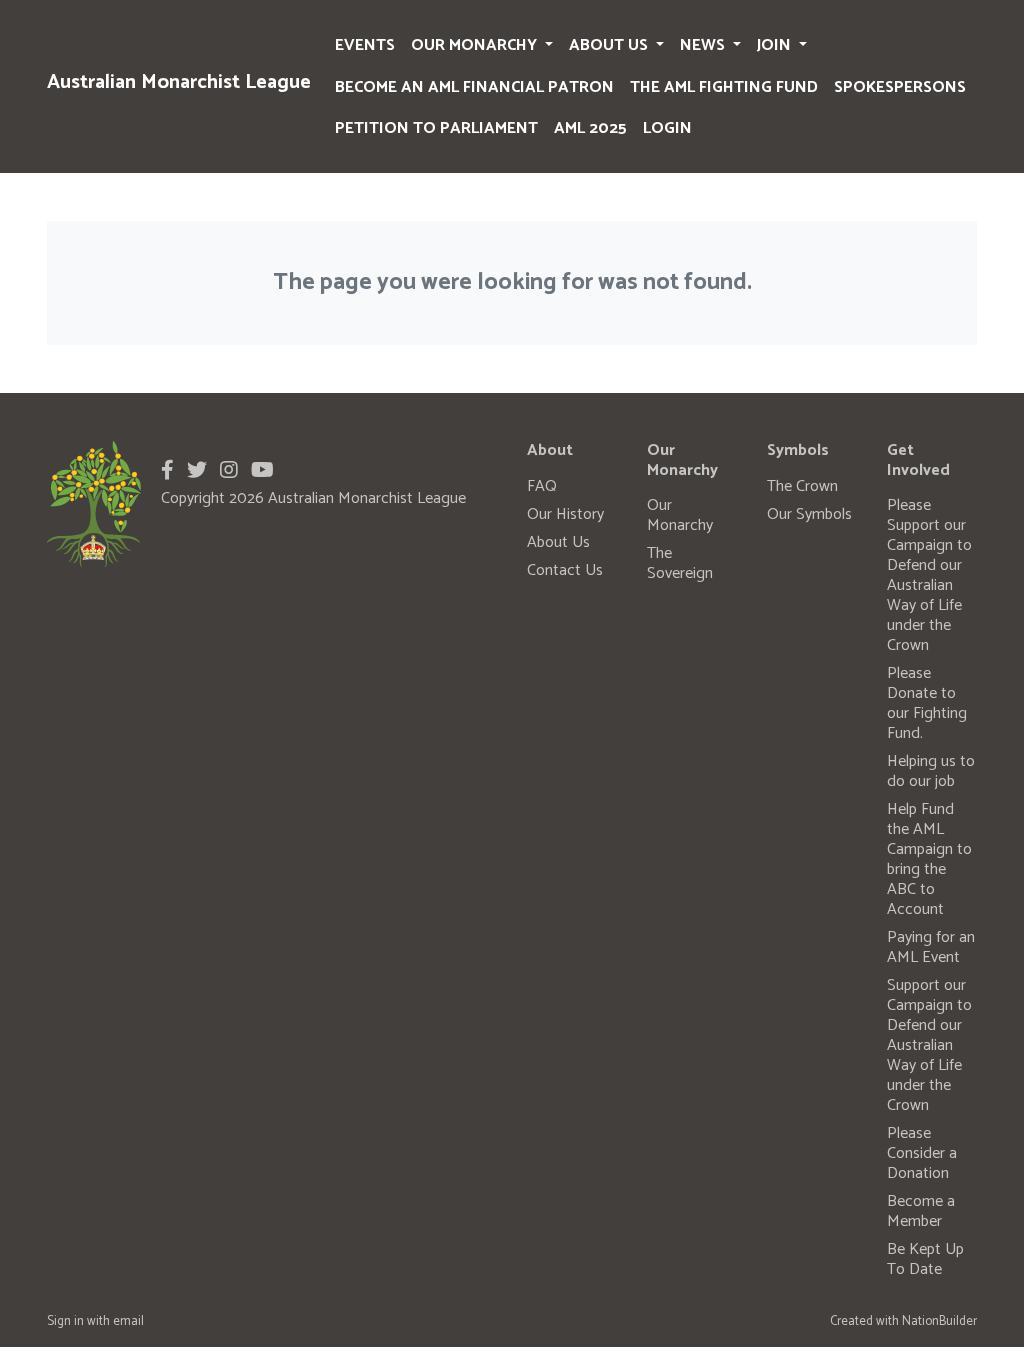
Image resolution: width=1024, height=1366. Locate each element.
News (704, 45)
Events (365, 45)
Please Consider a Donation (922, 1153)
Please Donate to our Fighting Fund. (927, 703)
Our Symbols (809, 514)
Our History (565, 514)
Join (776, 45)
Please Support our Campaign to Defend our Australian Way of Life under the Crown (929, 575)
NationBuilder (939, 1321)
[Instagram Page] (229, 471)
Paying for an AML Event (931, 947)
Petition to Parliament (436, 128)
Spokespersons (900, 87)
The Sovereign (680, 563)
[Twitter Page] (197, 471)
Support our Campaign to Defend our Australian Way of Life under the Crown (929, 1045)
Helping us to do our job (931, 771)
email (128, 1321)
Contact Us (565, 570)
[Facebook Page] (167, 471)
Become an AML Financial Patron (474, 87)
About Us (610, 45)
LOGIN (667, 128)
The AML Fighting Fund (724, 87)
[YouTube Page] (262, 471)
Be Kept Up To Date (925, 1259)
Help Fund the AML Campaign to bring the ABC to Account (929, 859)
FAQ (542, 486)
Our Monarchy (476, 45)
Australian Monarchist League (179, 82)
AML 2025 (590, 128)
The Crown (802, 486)
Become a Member (921, 1211)
